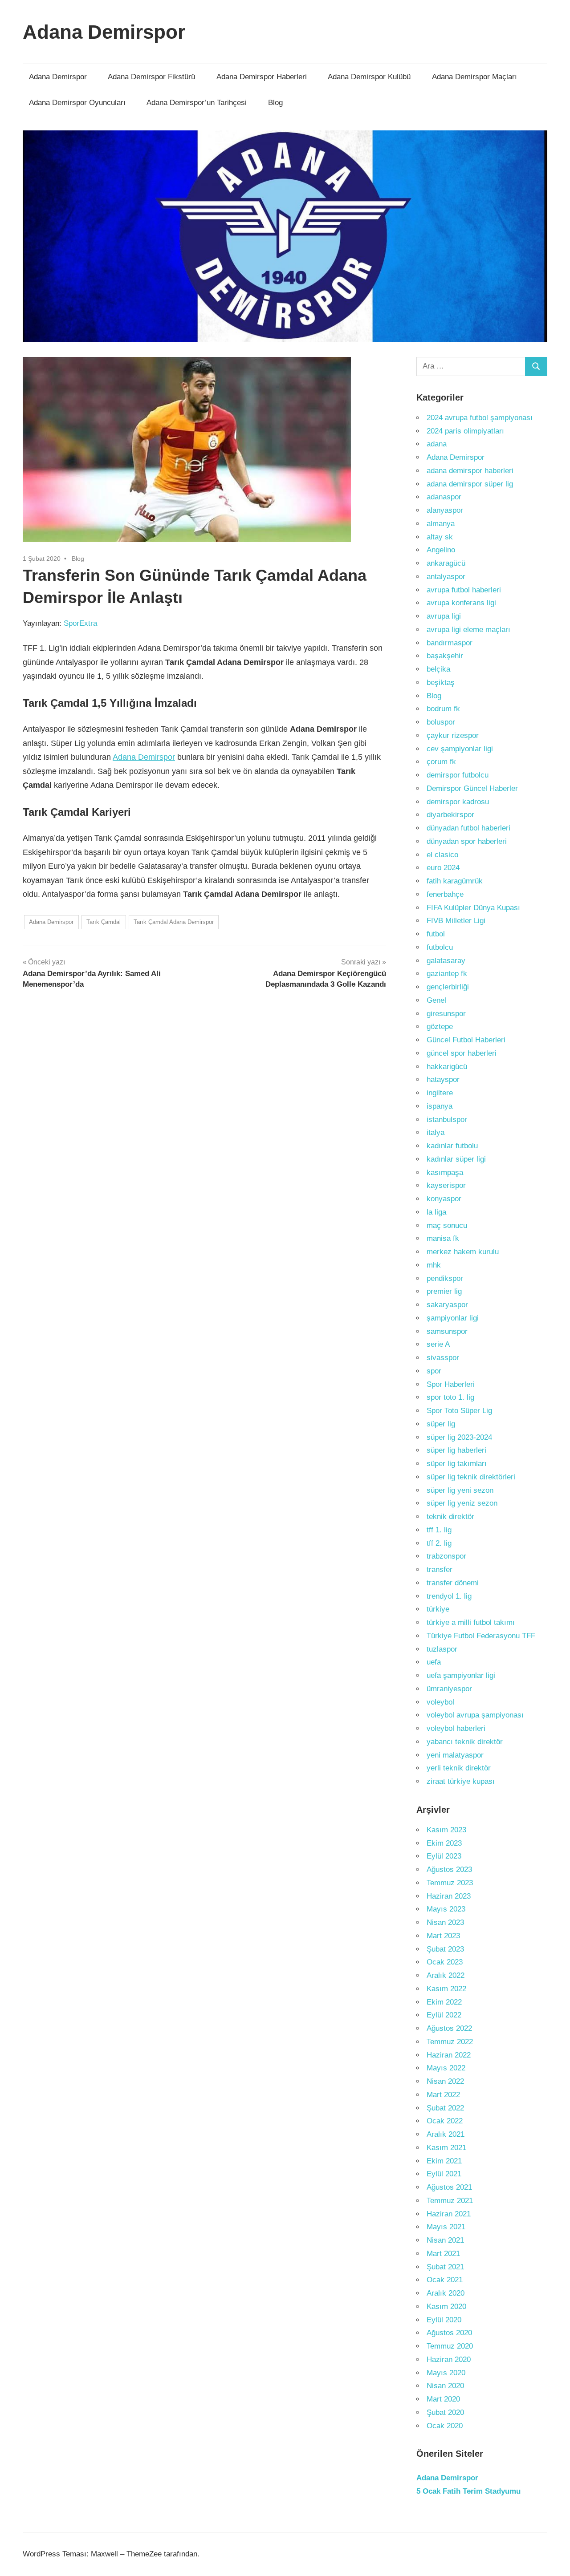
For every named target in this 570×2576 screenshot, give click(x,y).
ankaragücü (446, 563)
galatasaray (446, 961)
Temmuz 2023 (450, 1883)
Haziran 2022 (449, 2055)
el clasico (442, 855)
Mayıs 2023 (446, 1909)
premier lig (444, 1291)
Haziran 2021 (449, 2214)
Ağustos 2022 (449, 2028)
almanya (441, 524)
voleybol (440, 1702)
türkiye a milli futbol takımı (471, 1622)
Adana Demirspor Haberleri (262, 77)
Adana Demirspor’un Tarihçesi (197, 103)
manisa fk (443, 1238)
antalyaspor (446, 577)
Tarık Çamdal (104, 922)
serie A (438, 1344)
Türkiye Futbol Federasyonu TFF (481, 1636)
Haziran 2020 (449, 2359)
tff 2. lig (439, 1543)
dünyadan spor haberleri (467, 841)
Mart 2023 (443, 1936)
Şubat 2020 (445, 2412)
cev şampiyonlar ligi (460, 749)
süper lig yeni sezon (460, 1490)
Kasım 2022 (446, 1989)
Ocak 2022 (445, 2121)
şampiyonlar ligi (453, 1318)
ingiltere (440, 1093)
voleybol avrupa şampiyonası (475, 1715)
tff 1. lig (439, 1530)
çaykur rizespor (453, 735)
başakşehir (445, 656)
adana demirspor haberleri (470, 471)
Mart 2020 (443, 2399)
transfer (440, 1569)
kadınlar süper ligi (456, 1159)
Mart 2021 (443, 2254)
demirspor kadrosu (458, 802)
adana (437, 444)
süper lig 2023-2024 (459, 1437)
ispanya (440, 1106)
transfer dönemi (453, 1583)
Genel (436, 1000)
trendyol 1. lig (449, 1596)
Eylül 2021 (444, 2174)
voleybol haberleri (456, 1728)
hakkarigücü (447, 1067)
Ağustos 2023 (449, 1869)
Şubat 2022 (445, 2108)
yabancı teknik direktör (465, 1742)
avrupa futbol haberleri (464, 590)
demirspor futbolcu (458, 775)
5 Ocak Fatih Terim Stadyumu (468, 2491)
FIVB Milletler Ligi (456, 921)
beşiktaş (441, 682)
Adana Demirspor (104, 32)
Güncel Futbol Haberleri (466, 1040)
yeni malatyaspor (455, 1755)
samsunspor (447, 1331)
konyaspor (444, 1199)
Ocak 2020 (445, 2426)
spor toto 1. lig (450, 1397)
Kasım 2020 (446, 2307)
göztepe (440, 1027)
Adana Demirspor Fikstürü (151, 77)
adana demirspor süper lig (470, 484)
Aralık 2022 (446, 1975)
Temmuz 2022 (450, 2042)
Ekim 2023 (444, 1843)
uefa (434, 1662)
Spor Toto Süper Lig (459, 1411)
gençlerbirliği (448, 987)
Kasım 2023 (446, 1830)
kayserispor (446, 1185)
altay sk (440, 537)
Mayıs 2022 (446, 2068)
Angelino (441, 550)
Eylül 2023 (444, 1856)
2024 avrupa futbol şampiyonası (480, 418)
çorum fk (441, 762)
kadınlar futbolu (452, 1146)
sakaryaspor (447, 1305)
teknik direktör (450, 1517)
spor (434, 1371)
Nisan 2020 (445, 2386)
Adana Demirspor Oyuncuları (77, 103)
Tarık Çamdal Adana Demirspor (174, 922)
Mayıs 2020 (446, 2373)
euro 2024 (443, 868)
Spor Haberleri (451, 1384)
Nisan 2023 (445, 1922)
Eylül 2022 (444, 2015)
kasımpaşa (445, 1173)
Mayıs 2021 (446, 2227)
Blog (275, 103)
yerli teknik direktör (459, 1768)
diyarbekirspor (450, 815)
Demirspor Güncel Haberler (472, 788)
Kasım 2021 (446, 2148)
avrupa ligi (444, 616)
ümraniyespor (449, 1689)
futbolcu (440, 947)
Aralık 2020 (446, 2293)
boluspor (441, 722)
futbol (436, 934)
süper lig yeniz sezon (462, 1503)
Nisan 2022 (445, 2081)
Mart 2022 (443, 2095)
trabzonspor (446, 1556)
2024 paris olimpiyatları (465, 431)
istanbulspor (447, 1120)
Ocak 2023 (445, 1962)
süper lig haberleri (456, 1450)
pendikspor (445, 1278)
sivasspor (443, 1358)
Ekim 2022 (444, 2002)
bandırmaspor (450, 643)
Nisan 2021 (445, 2240)
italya (436, 1132)
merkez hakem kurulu (463, 1252)
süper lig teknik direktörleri (471, 1477)
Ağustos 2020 (449, 2333)
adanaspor (444, 497)
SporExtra (80, 623)
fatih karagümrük (455, 881)
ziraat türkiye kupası (461, 1781)
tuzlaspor (442, 1649)
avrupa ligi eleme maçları (468, 630)
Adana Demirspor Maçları (474, 77)
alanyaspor (445, 510)
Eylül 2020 (444, 2320)
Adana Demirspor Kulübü (369, 77)
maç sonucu (447, 1225)
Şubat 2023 (445, 1949)
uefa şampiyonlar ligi (461, 1675)
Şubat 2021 (445, 2267)
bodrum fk (443, 709)
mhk (434, 1265)
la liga (436, 1212)
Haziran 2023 (449, 1896)
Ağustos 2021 (449, 2187)
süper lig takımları (457, 1464)
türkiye (438, 1609)
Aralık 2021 (446, 2134)
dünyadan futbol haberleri (468, 828)
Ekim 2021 (444, 2161)
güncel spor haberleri (462, 1053)
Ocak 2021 (445, 2280)
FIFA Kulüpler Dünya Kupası (473, 908)
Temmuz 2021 (450, 2201)
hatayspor (443, 1079)
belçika (438, 669)
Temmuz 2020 (450, 2346)
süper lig (441, 1424)
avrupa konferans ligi (461, 603)
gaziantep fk (447, 974)
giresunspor (446, 1014)
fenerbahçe (445, 894)
